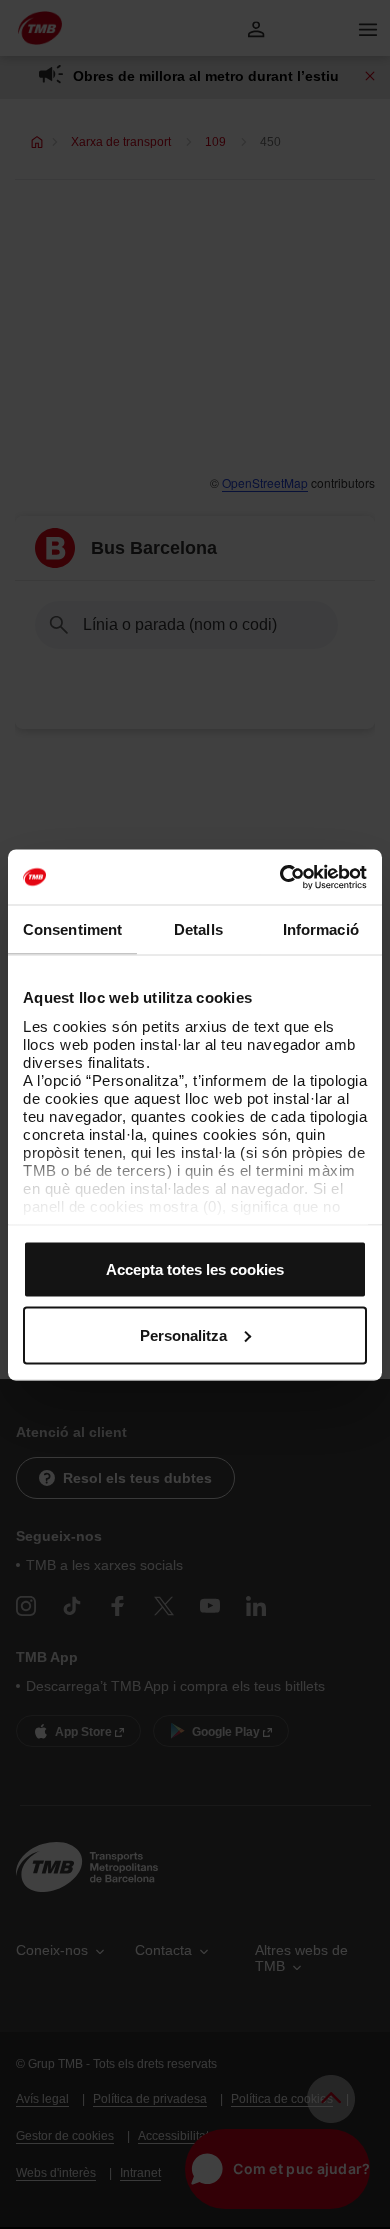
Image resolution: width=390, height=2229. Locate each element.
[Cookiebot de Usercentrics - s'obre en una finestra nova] (280, 877)
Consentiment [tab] (72, 929)
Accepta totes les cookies (195, 1269)
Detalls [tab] (198, 929)
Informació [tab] (321, 929)
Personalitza (183, 1334)
